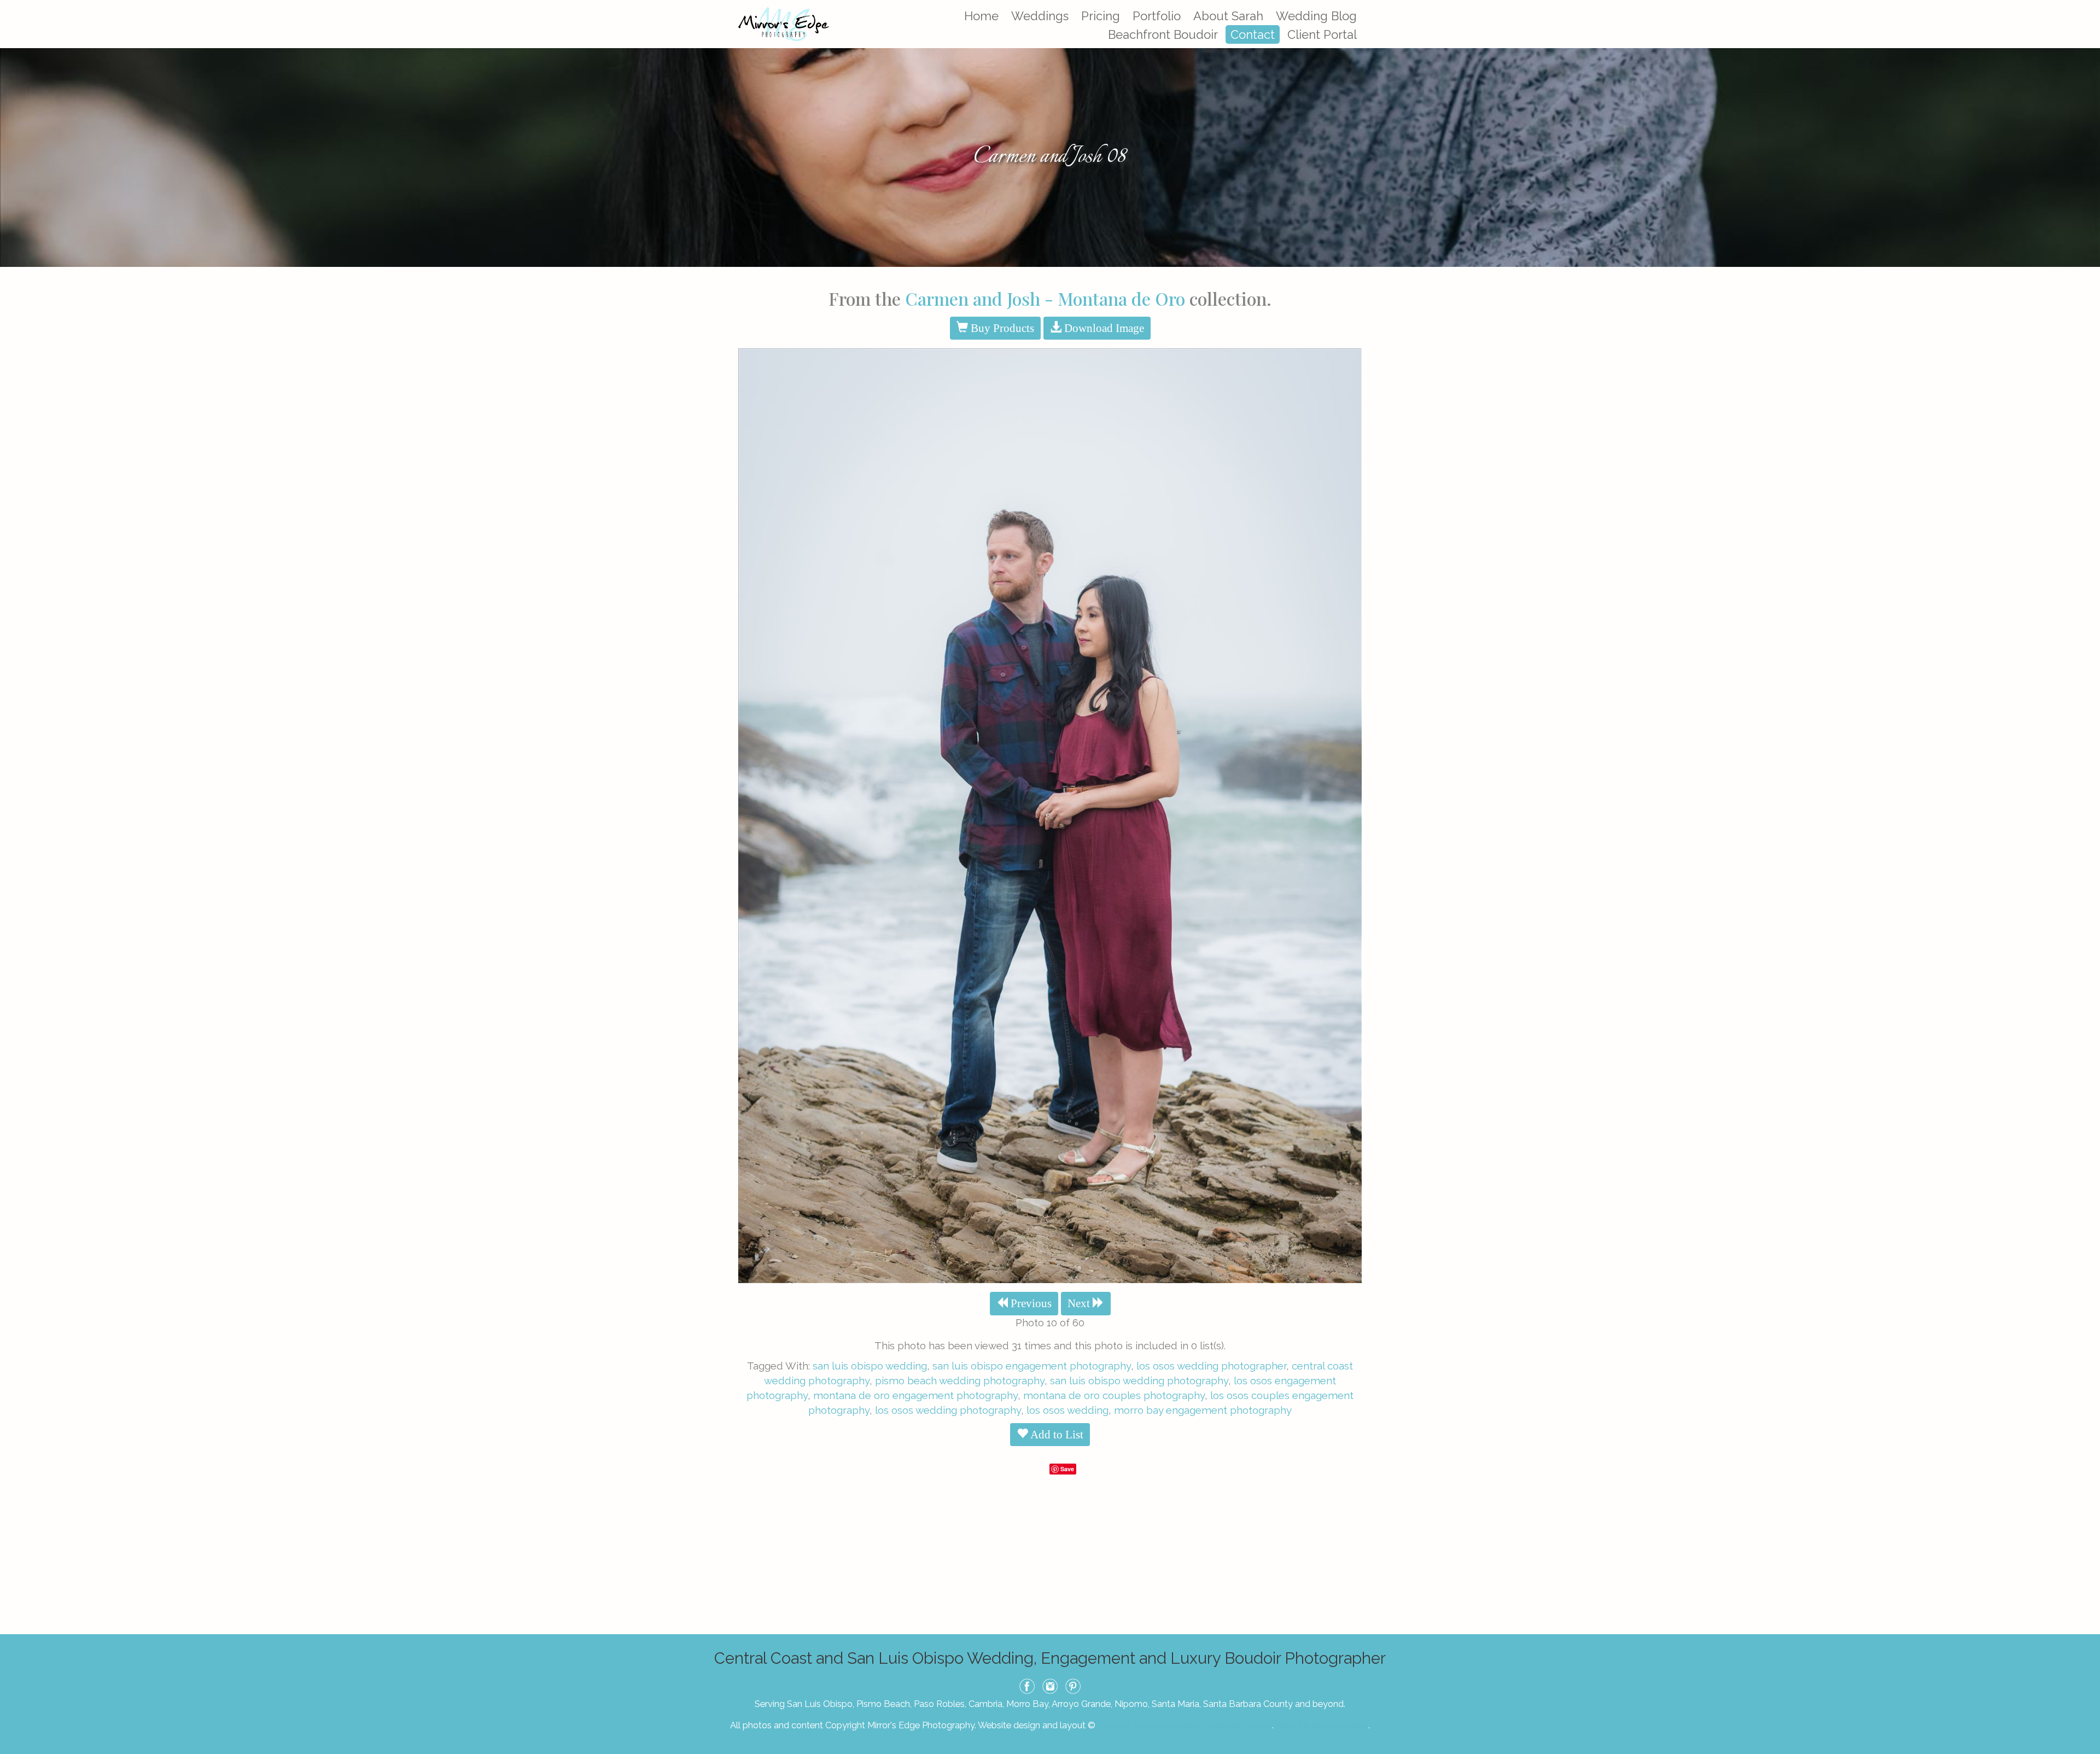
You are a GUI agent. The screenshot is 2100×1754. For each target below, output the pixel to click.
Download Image (1103, 328)
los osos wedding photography (948, 1410)
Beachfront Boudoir (1163, 34)
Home (981, 16)
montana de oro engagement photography (915, 1395)
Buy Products (1001, 328)
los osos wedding (1067, 1410)
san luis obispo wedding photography (1139, 1380)
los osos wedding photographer (1211, 1366)
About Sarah (1228, 16)
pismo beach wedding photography (960, 1380)
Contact (1253, 34)
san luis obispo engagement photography (1032, 1366)
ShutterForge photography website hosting (1185, 1725)
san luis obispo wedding (870, 1366)
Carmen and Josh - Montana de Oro (1045, 298)
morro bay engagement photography (1203, 1410)
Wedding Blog (1316, 16)
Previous (1030, 1303)
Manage (2086, 5)
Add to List (1056, 1435)
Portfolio (1157, 16)
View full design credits (1322, 1725)
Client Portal (1322, 34)
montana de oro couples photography (1114, 1395)
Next (1080, 1303)
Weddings (1040, 16)
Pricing (1101, 16)
